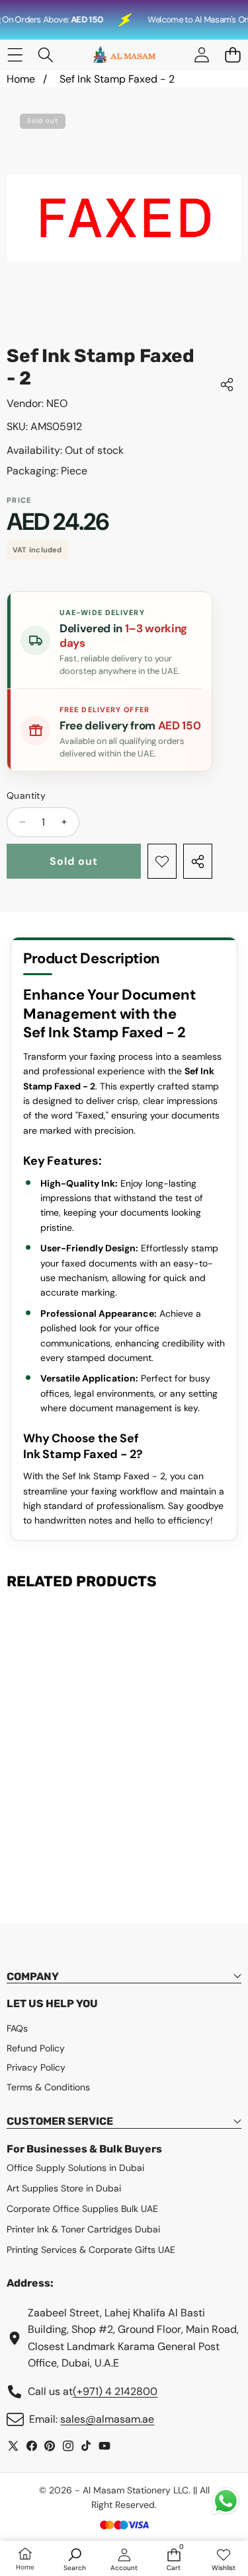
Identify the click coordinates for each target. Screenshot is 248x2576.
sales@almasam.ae (107, 2419)
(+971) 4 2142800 (115, 2391)
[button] (232, 55)
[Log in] (201, 55)
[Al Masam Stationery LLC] (124, 55)
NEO (57, 403)
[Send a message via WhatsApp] (226, 2501)
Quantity (26, 795)
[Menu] (15, 55)
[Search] (46, 55)
